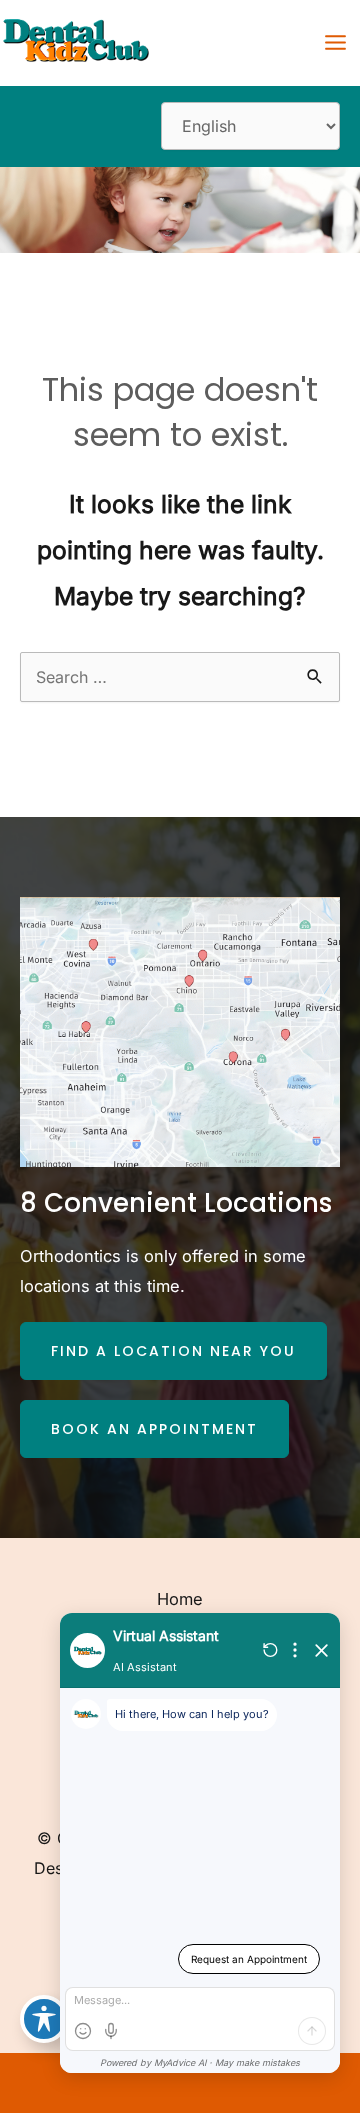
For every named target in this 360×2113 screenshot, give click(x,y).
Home (180, 1599)
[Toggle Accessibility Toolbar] (44, 2019)
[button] (173, 1351)
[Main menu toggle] (335, 43)
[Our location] (332, 2083)
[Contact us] (276, 2083)
